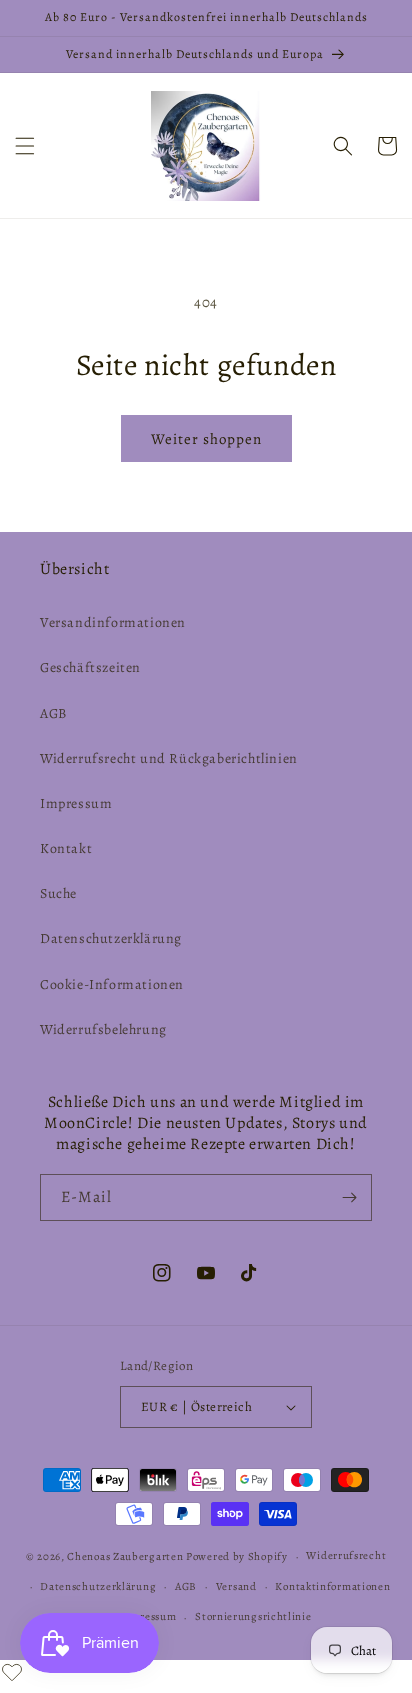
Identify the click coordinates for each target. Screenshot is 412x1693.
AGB (53, 713)
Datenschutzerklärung (111, 938)
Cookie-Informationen (112, 984)
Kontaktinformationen (332, 1586)
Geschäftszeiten (90, 667)
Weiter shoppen (206, 439)
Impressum (76, 803)
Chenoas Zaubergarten (126, 1556)
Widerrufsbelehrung (103, 1029)
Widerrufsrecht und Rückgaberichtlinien (169, 758)
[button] (25, 146)
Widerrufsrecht (346, 1555)
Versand (236, 1586)
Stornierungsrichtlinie (253, 1616)
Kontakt (66, 848)
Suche (58, 893)
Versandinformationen (113, 622)
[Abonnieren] (349, 1197)
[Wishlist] (12, 1672)
